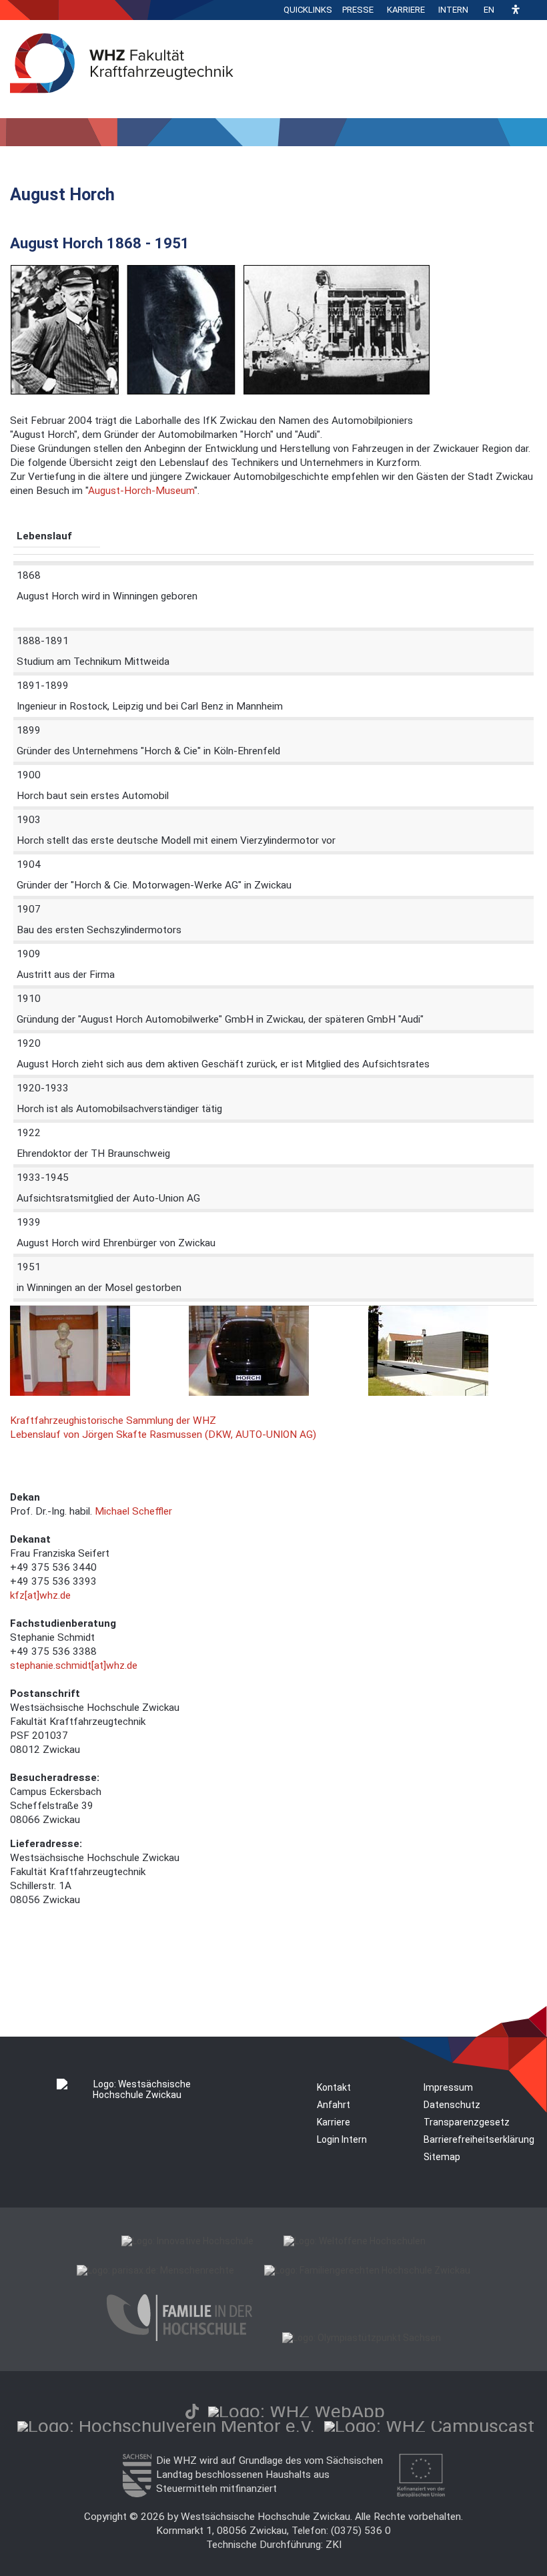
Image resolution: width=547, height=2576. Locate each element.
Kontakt (334, 2087)
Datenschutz (452, 2105)
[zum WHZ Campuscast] (429, 2426)
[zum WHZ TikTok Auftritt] (192, 2411)
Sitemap (442, 2157)
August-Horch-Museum (141, 491)
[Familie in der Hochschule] (179, 2338)
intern (453, 10)
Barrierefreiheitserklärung (479, 2139)
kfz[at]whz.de (40, 1595)
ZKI (334, 2545)
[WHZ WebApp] (297, 2411)
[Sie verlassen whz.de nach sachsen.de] (137, 2494)
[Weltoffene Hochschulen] (355, 2241)
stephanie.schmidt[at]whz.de (74, 1665)
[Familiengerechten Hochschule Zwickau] (367, 2270)
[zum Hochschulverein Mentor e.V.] (166, 2426)
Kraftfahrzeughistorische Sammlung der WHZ (113, 1421)
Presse (358, 10)
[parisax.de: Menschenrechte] (155, 2270)
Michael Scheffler (133, 1511)
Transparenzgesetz (467, 2122)
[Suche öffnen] (534, 10)
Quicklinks (308, 10)
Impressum (448, 2087)
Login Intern (342, 2139)
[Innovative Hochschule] (187, 2241)
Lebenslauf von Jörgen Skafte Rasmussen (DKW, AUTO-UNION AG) (163, 1435)
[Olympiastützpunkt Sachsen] (362, 2338)
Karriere (406, 10)
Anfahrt (334, 2105)
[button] (516, 10)
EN (489, 10)
